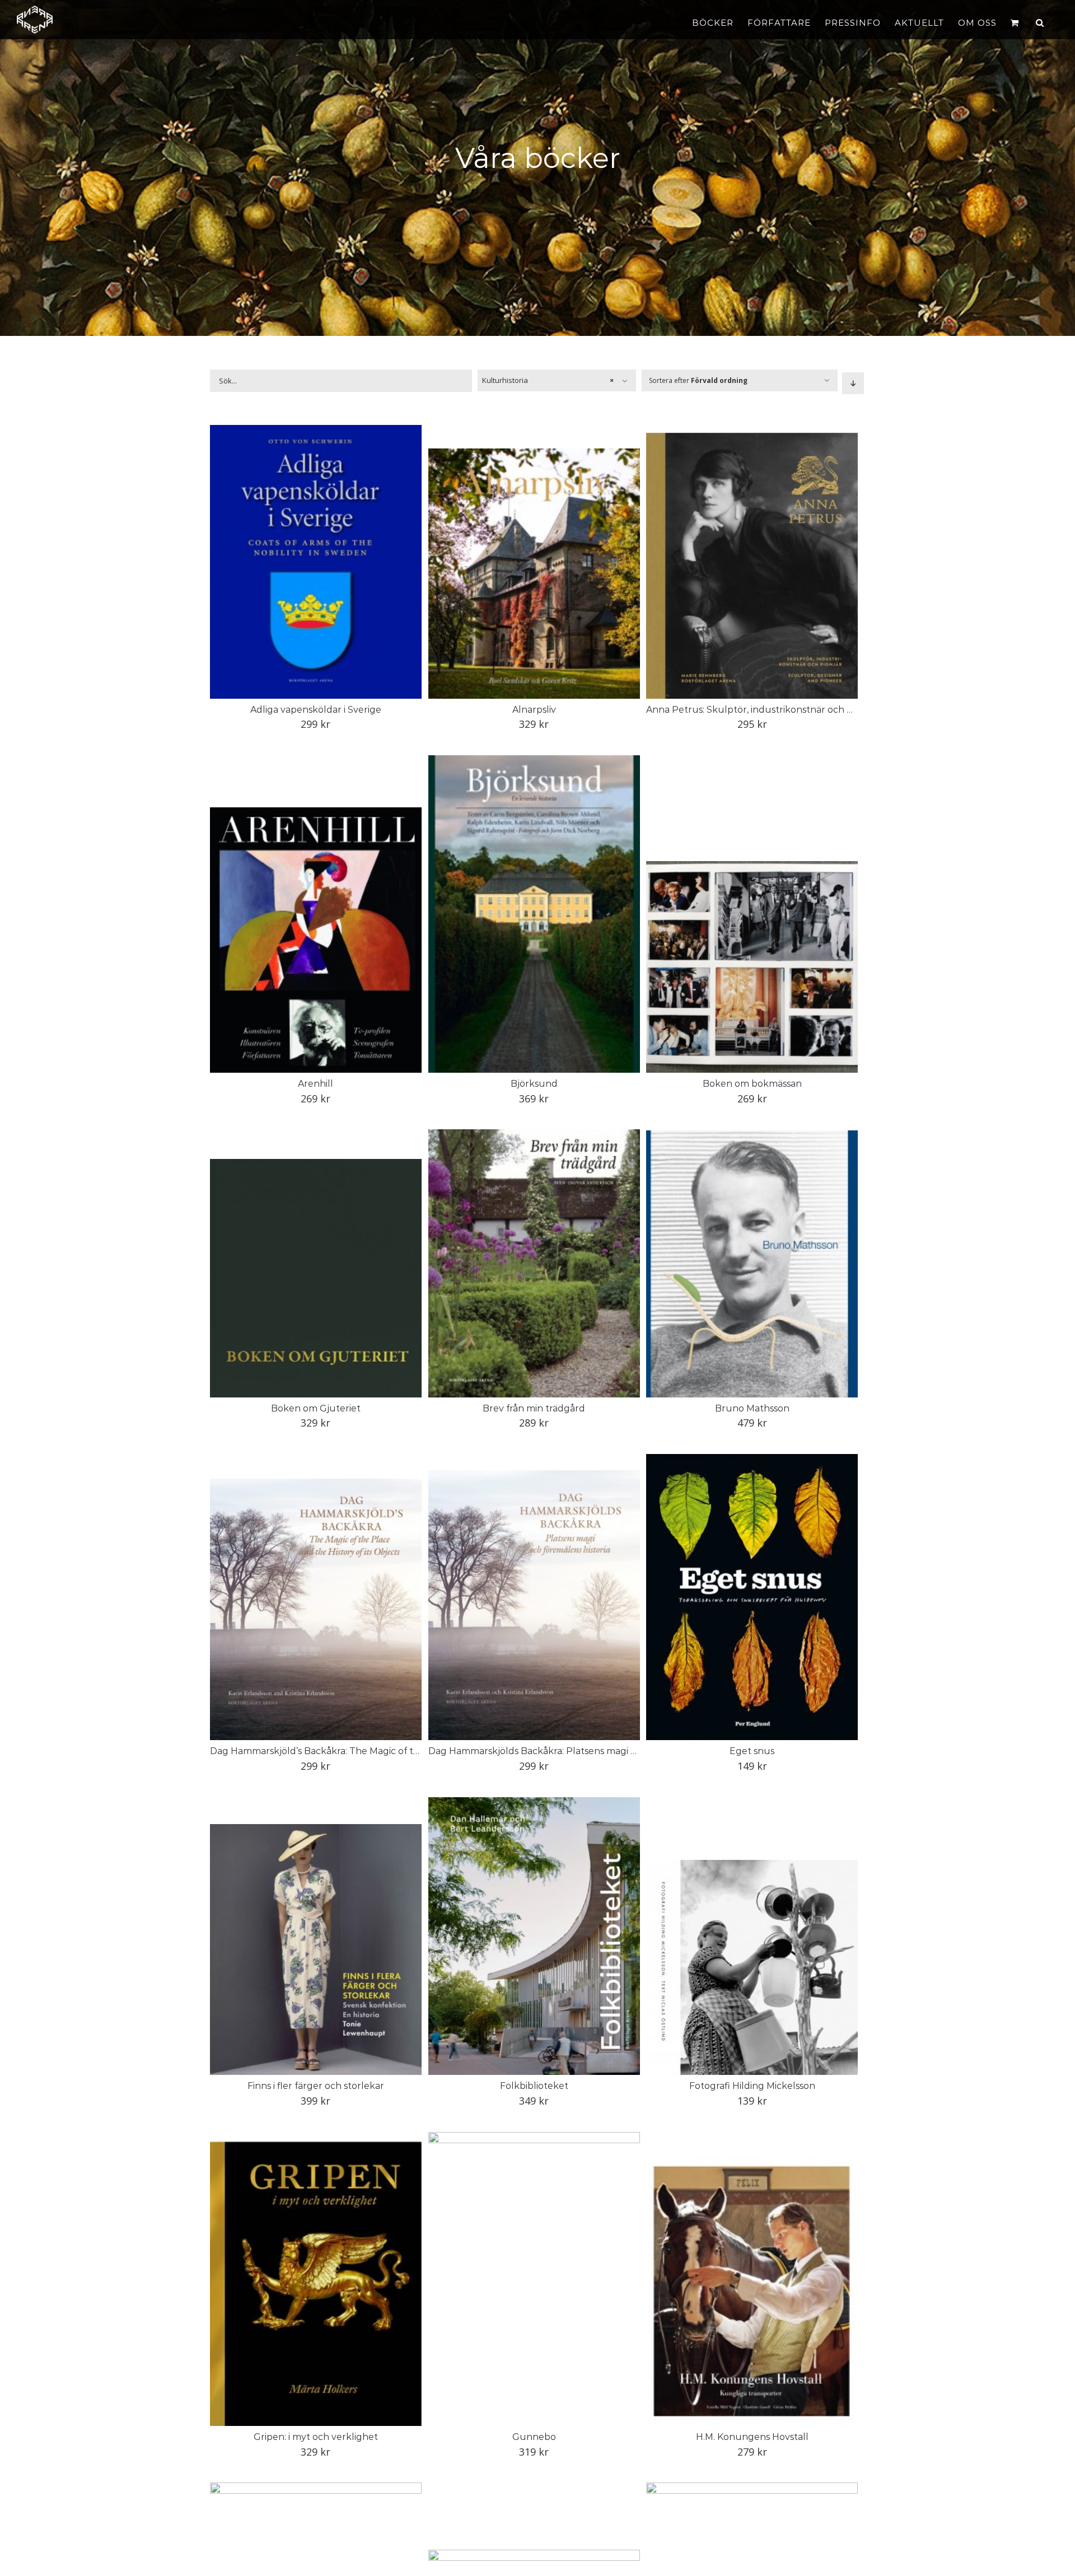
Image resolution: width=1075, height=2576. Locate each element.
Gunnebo (534, 2437)
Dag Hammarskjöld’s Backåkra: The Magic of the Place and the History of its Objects (397, 1751)
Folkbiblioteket (534, 2086)
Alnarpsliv (534, 710)
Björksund (534, 1084)
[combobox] (557, 380)
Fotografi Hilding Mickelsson (752, 2086)
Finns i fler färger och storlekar (316, 2086)
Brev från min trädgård (534, 1408)
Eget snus (752, 1751)
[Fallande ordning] (853, 383)
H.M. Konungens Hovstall (752, 2437)
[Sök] (1040, 22)
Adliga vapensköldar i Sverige (316, 710)
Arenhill (316, 1084)
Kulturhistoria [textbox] (548, 380)
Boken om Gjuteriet (316, 1408)
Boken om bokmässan (752, 1084)
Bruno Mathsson (752, 1408)
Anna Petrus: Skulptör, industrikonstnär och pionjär (762, 710)
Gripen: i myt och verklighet (316, 2437)
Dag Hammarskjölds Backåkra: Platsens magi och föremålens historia (581, 1751)
